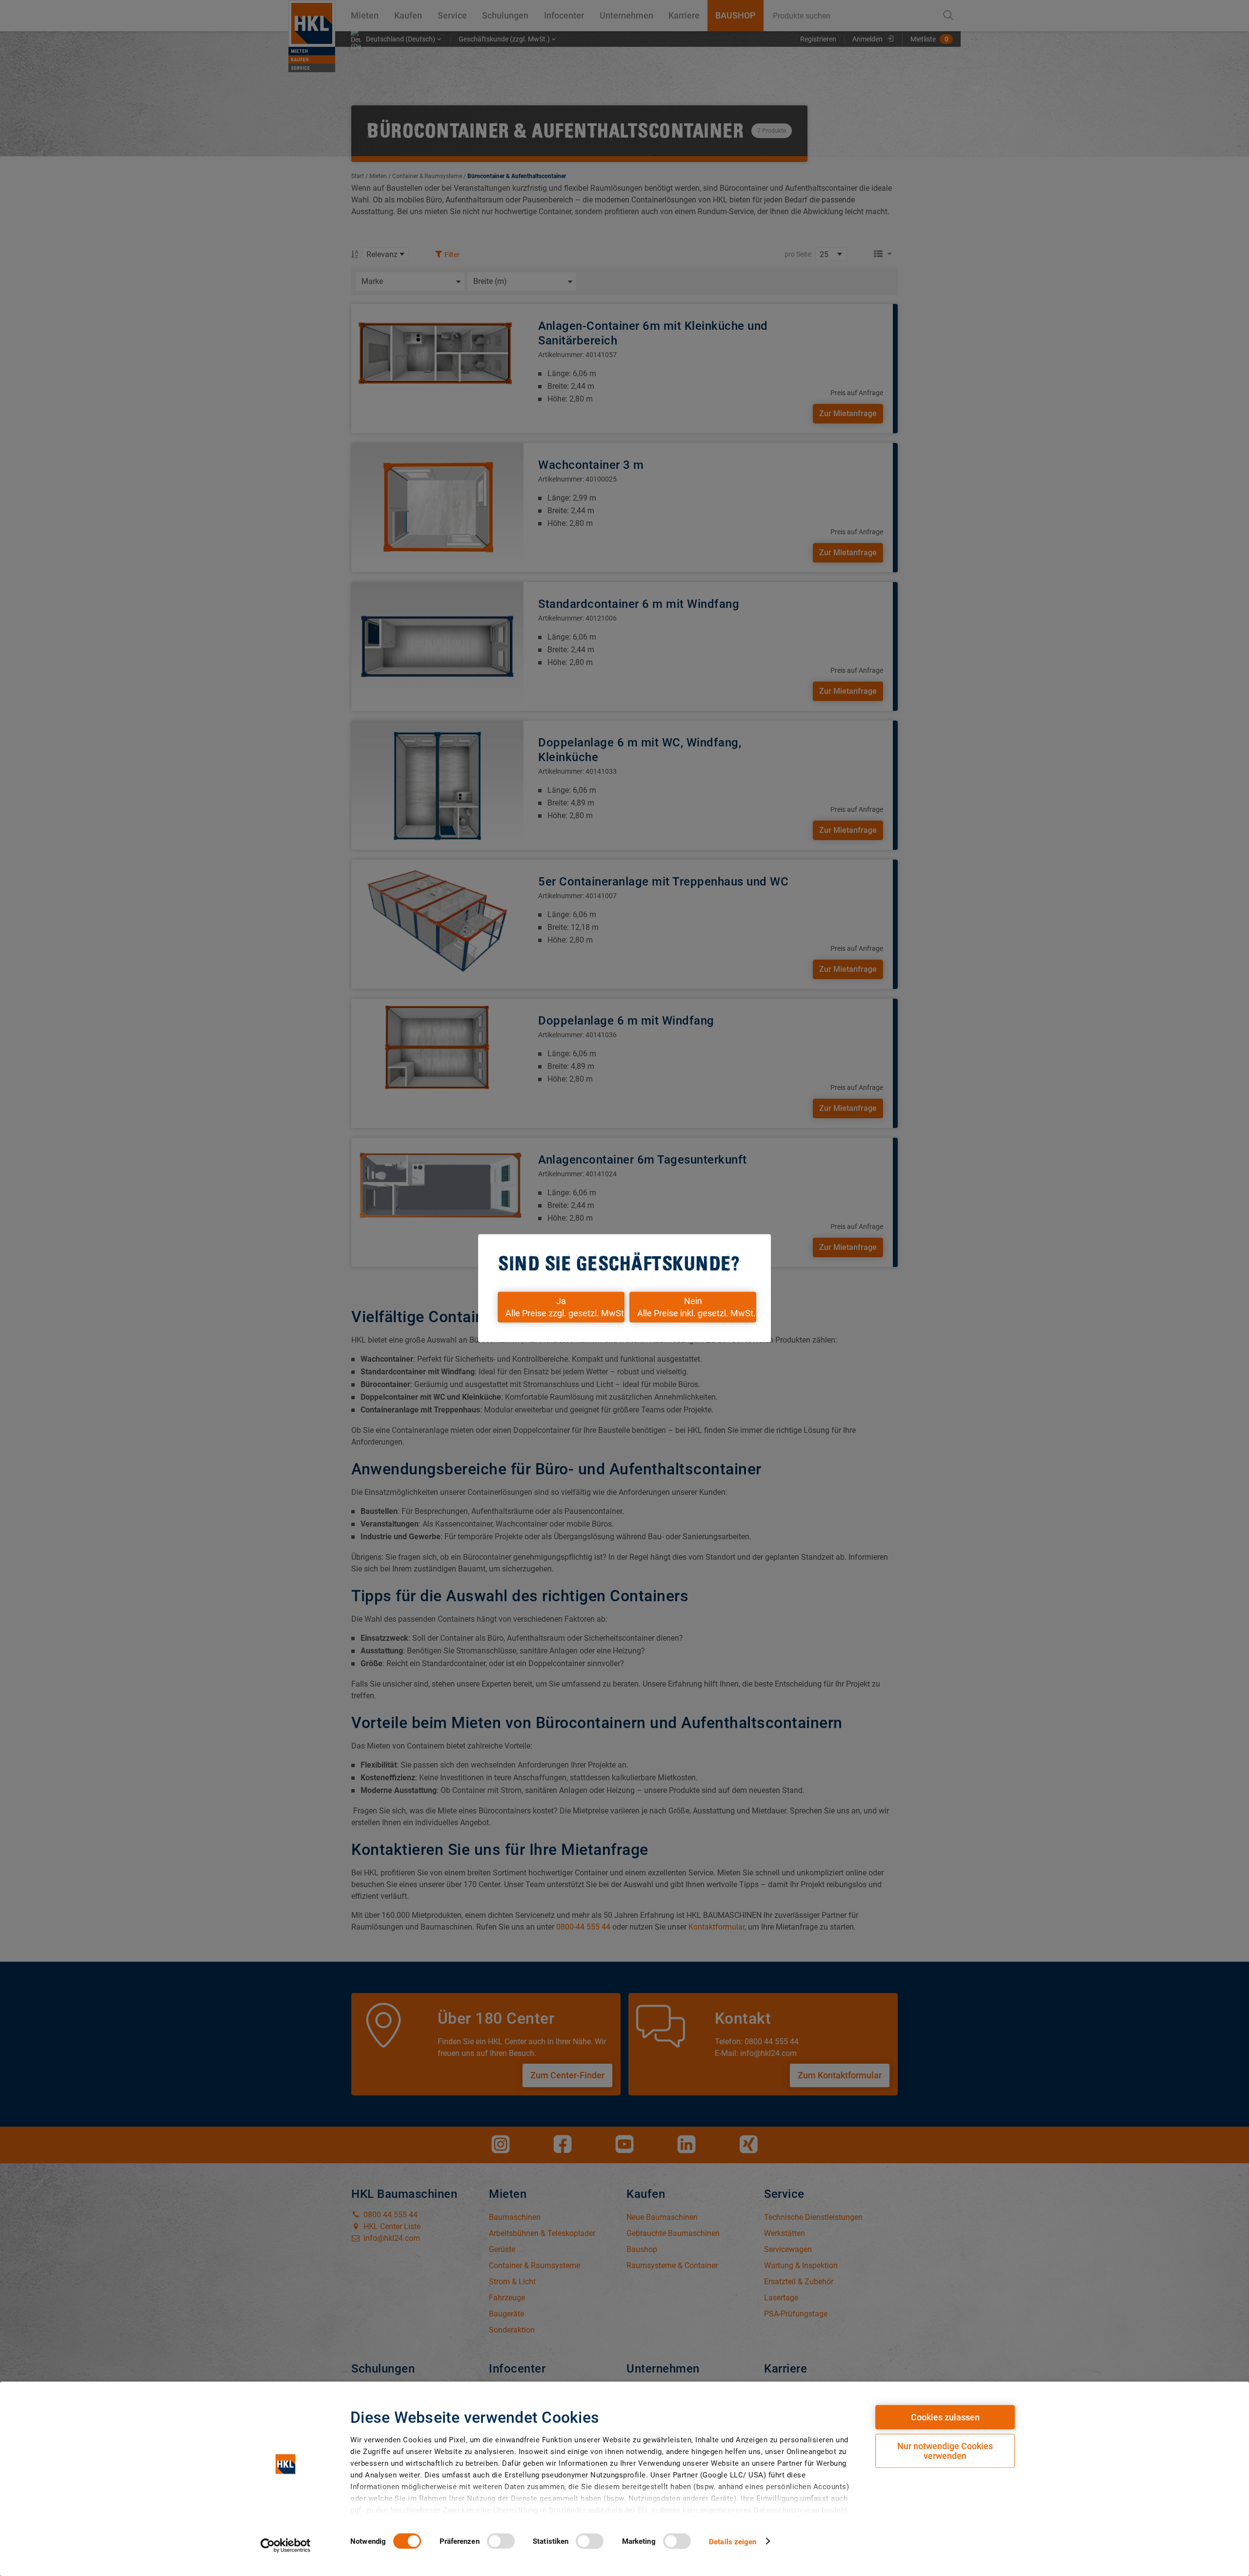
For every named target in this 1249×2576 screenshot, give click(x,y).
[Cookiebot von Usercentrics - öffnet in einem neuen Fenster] (286, 2545)
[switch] (501, 2541)
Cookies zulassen (945, 2417)
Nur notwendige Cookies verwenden (945, 2451)
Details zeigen (733, 2541)
